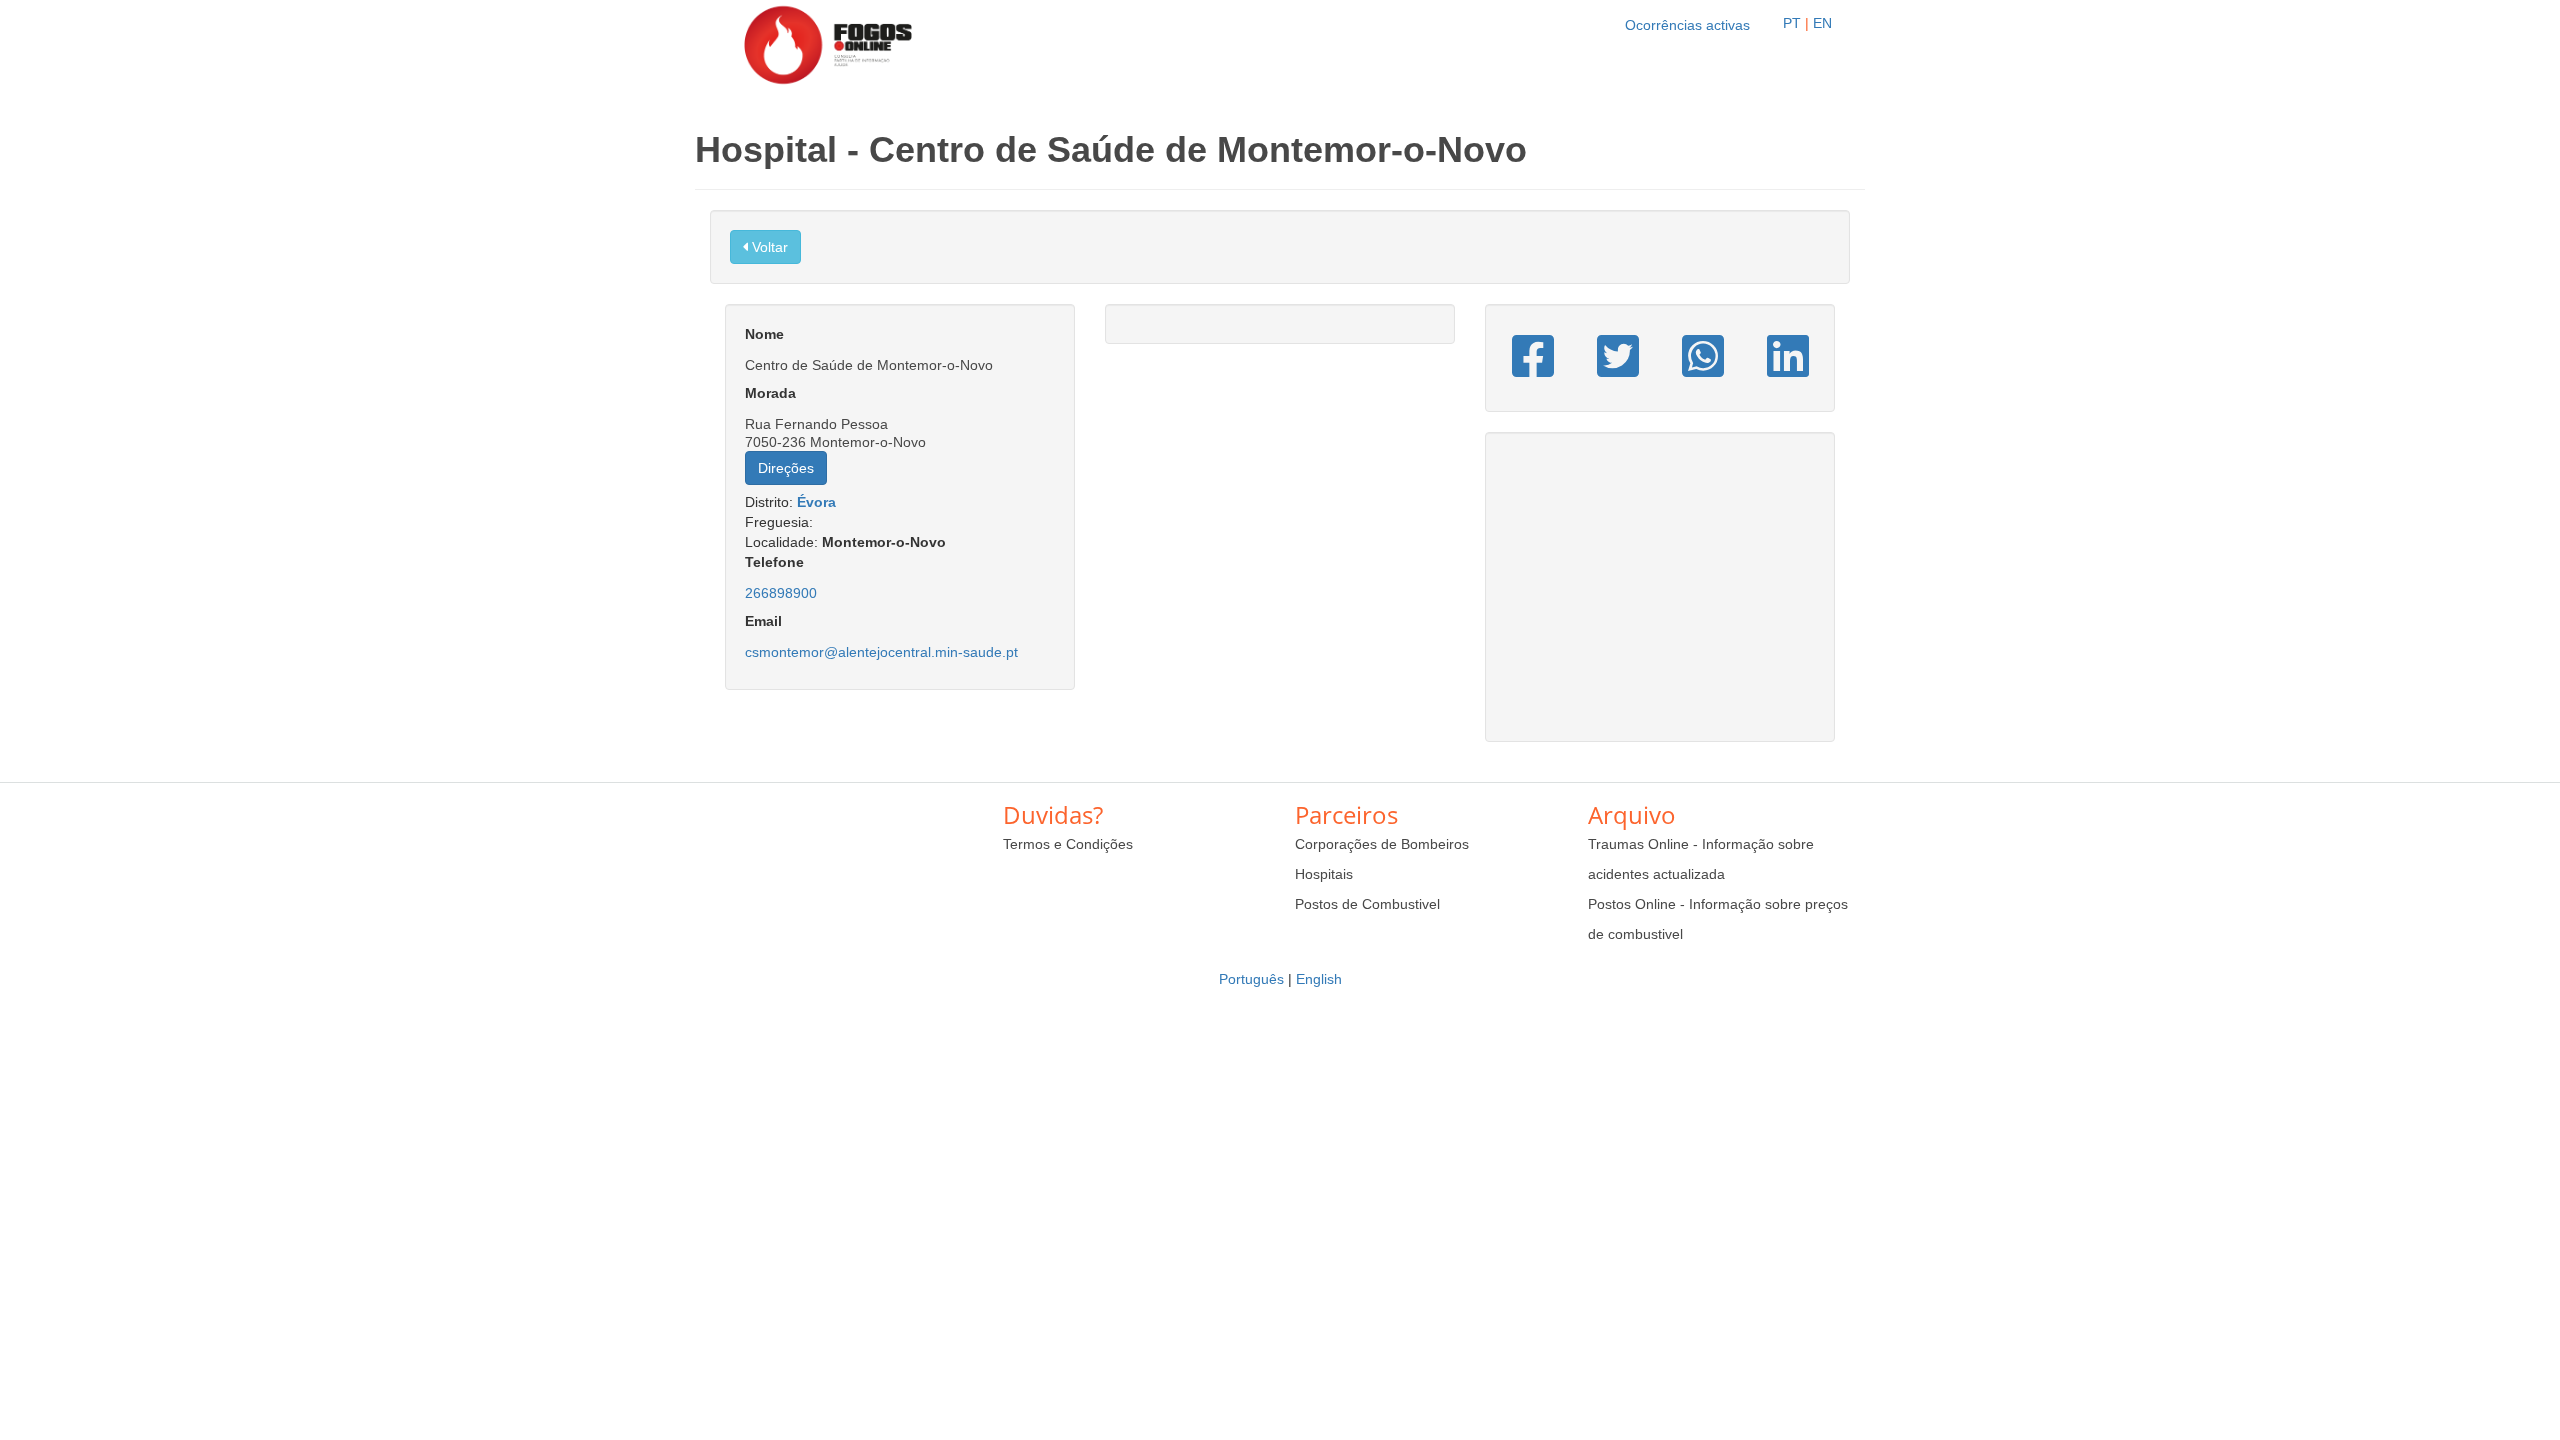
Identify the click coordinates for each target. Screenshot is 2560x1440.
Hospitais (1324, 874)
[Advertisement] (1660, 597)
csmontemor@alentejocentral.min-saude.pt (881, 652)
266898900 (781, 593)
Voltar (768, 247)
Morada (770, 393)
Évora (816, 502)
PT (1792, 23)
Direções (786, 468)
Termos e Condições (1068, 844)
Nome (764, 334)
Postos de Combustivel (1367, 904)
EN (1822, 23)
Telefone (774, 562)
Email (763, 621)
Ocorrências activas (1687, 25)
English (1319, 979)
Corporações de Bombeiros (1382, 844)
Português (1251, 979)
